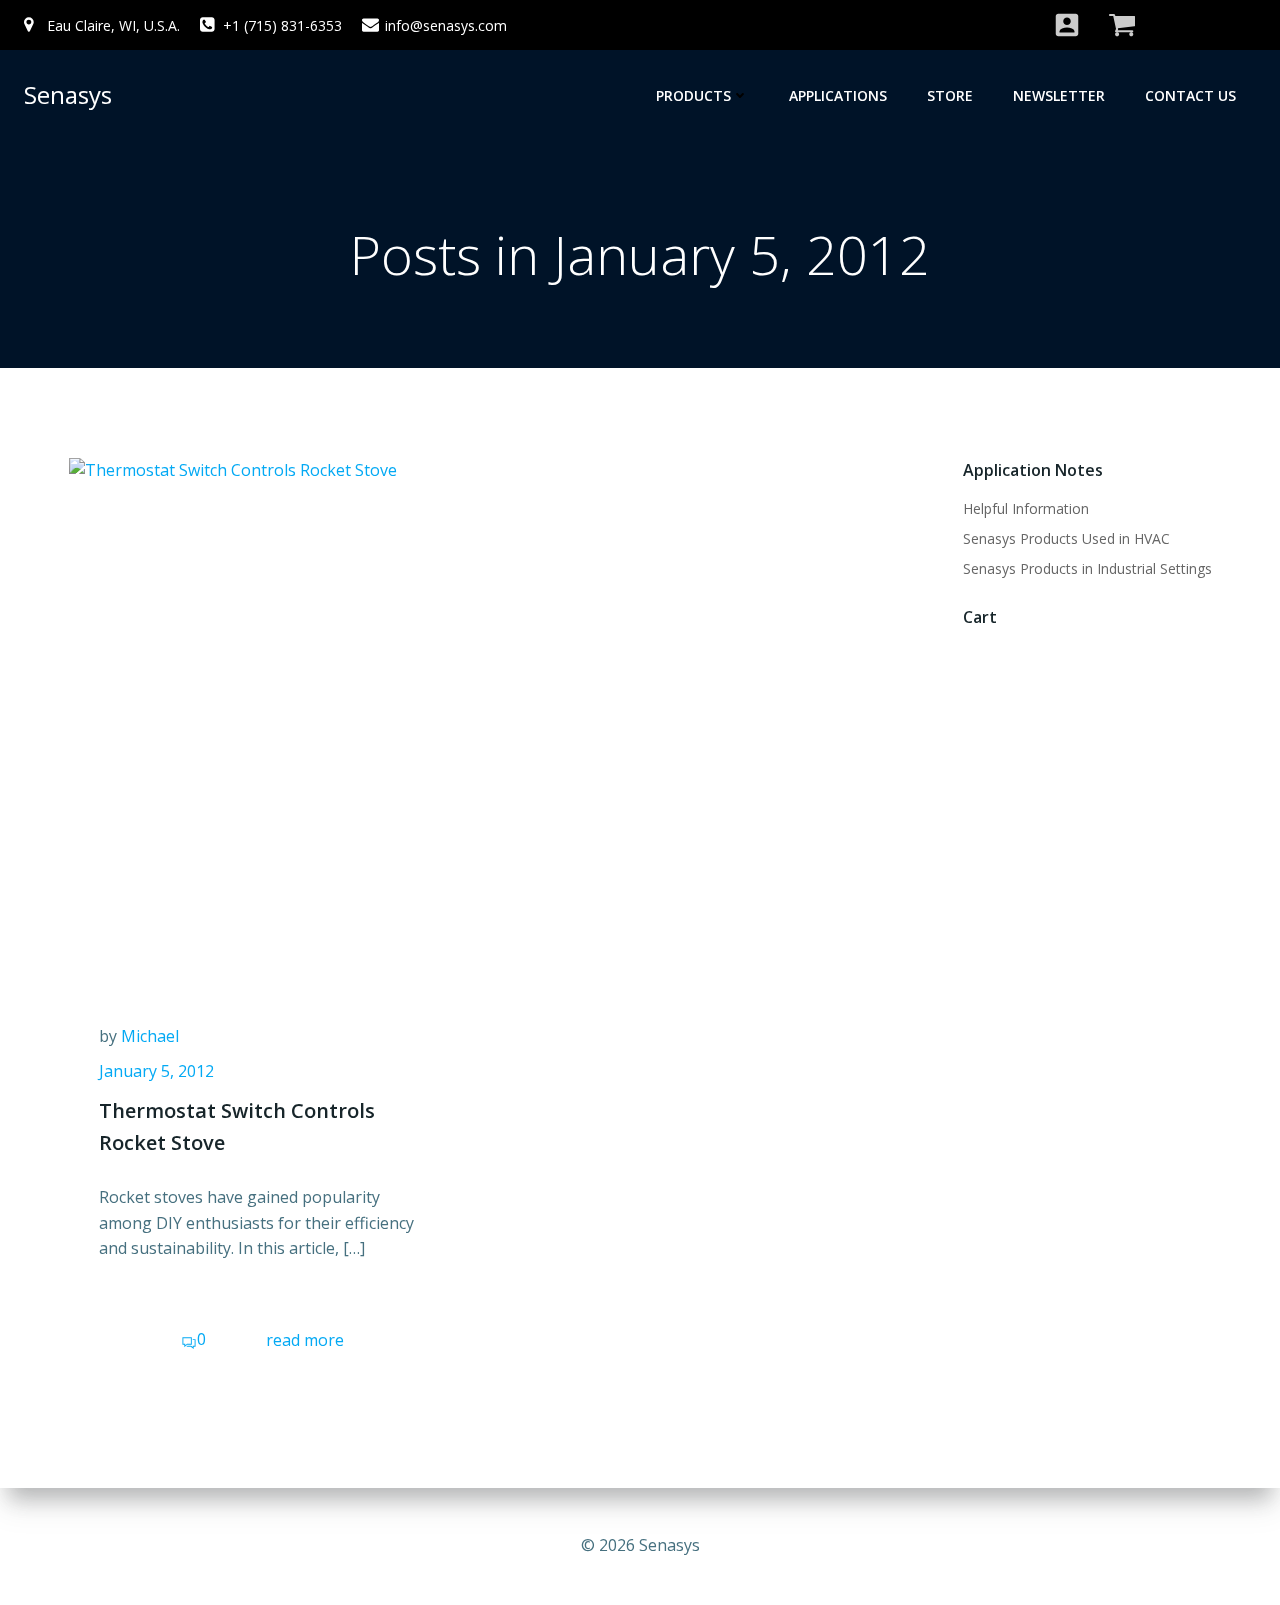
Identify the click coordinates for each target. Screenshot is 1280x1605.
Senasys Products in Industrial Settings (1087, 568)
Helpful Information (1026, 508)
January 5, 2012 (156, 1071)
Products (693, 95)
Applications (838, 95)
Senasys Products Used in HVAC (1066, 538)
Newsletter (1059, 95)
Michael (150, 1036)
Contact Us (1190, 95)
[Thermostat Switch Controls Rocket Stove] (262, 714)
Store (950, 95)
